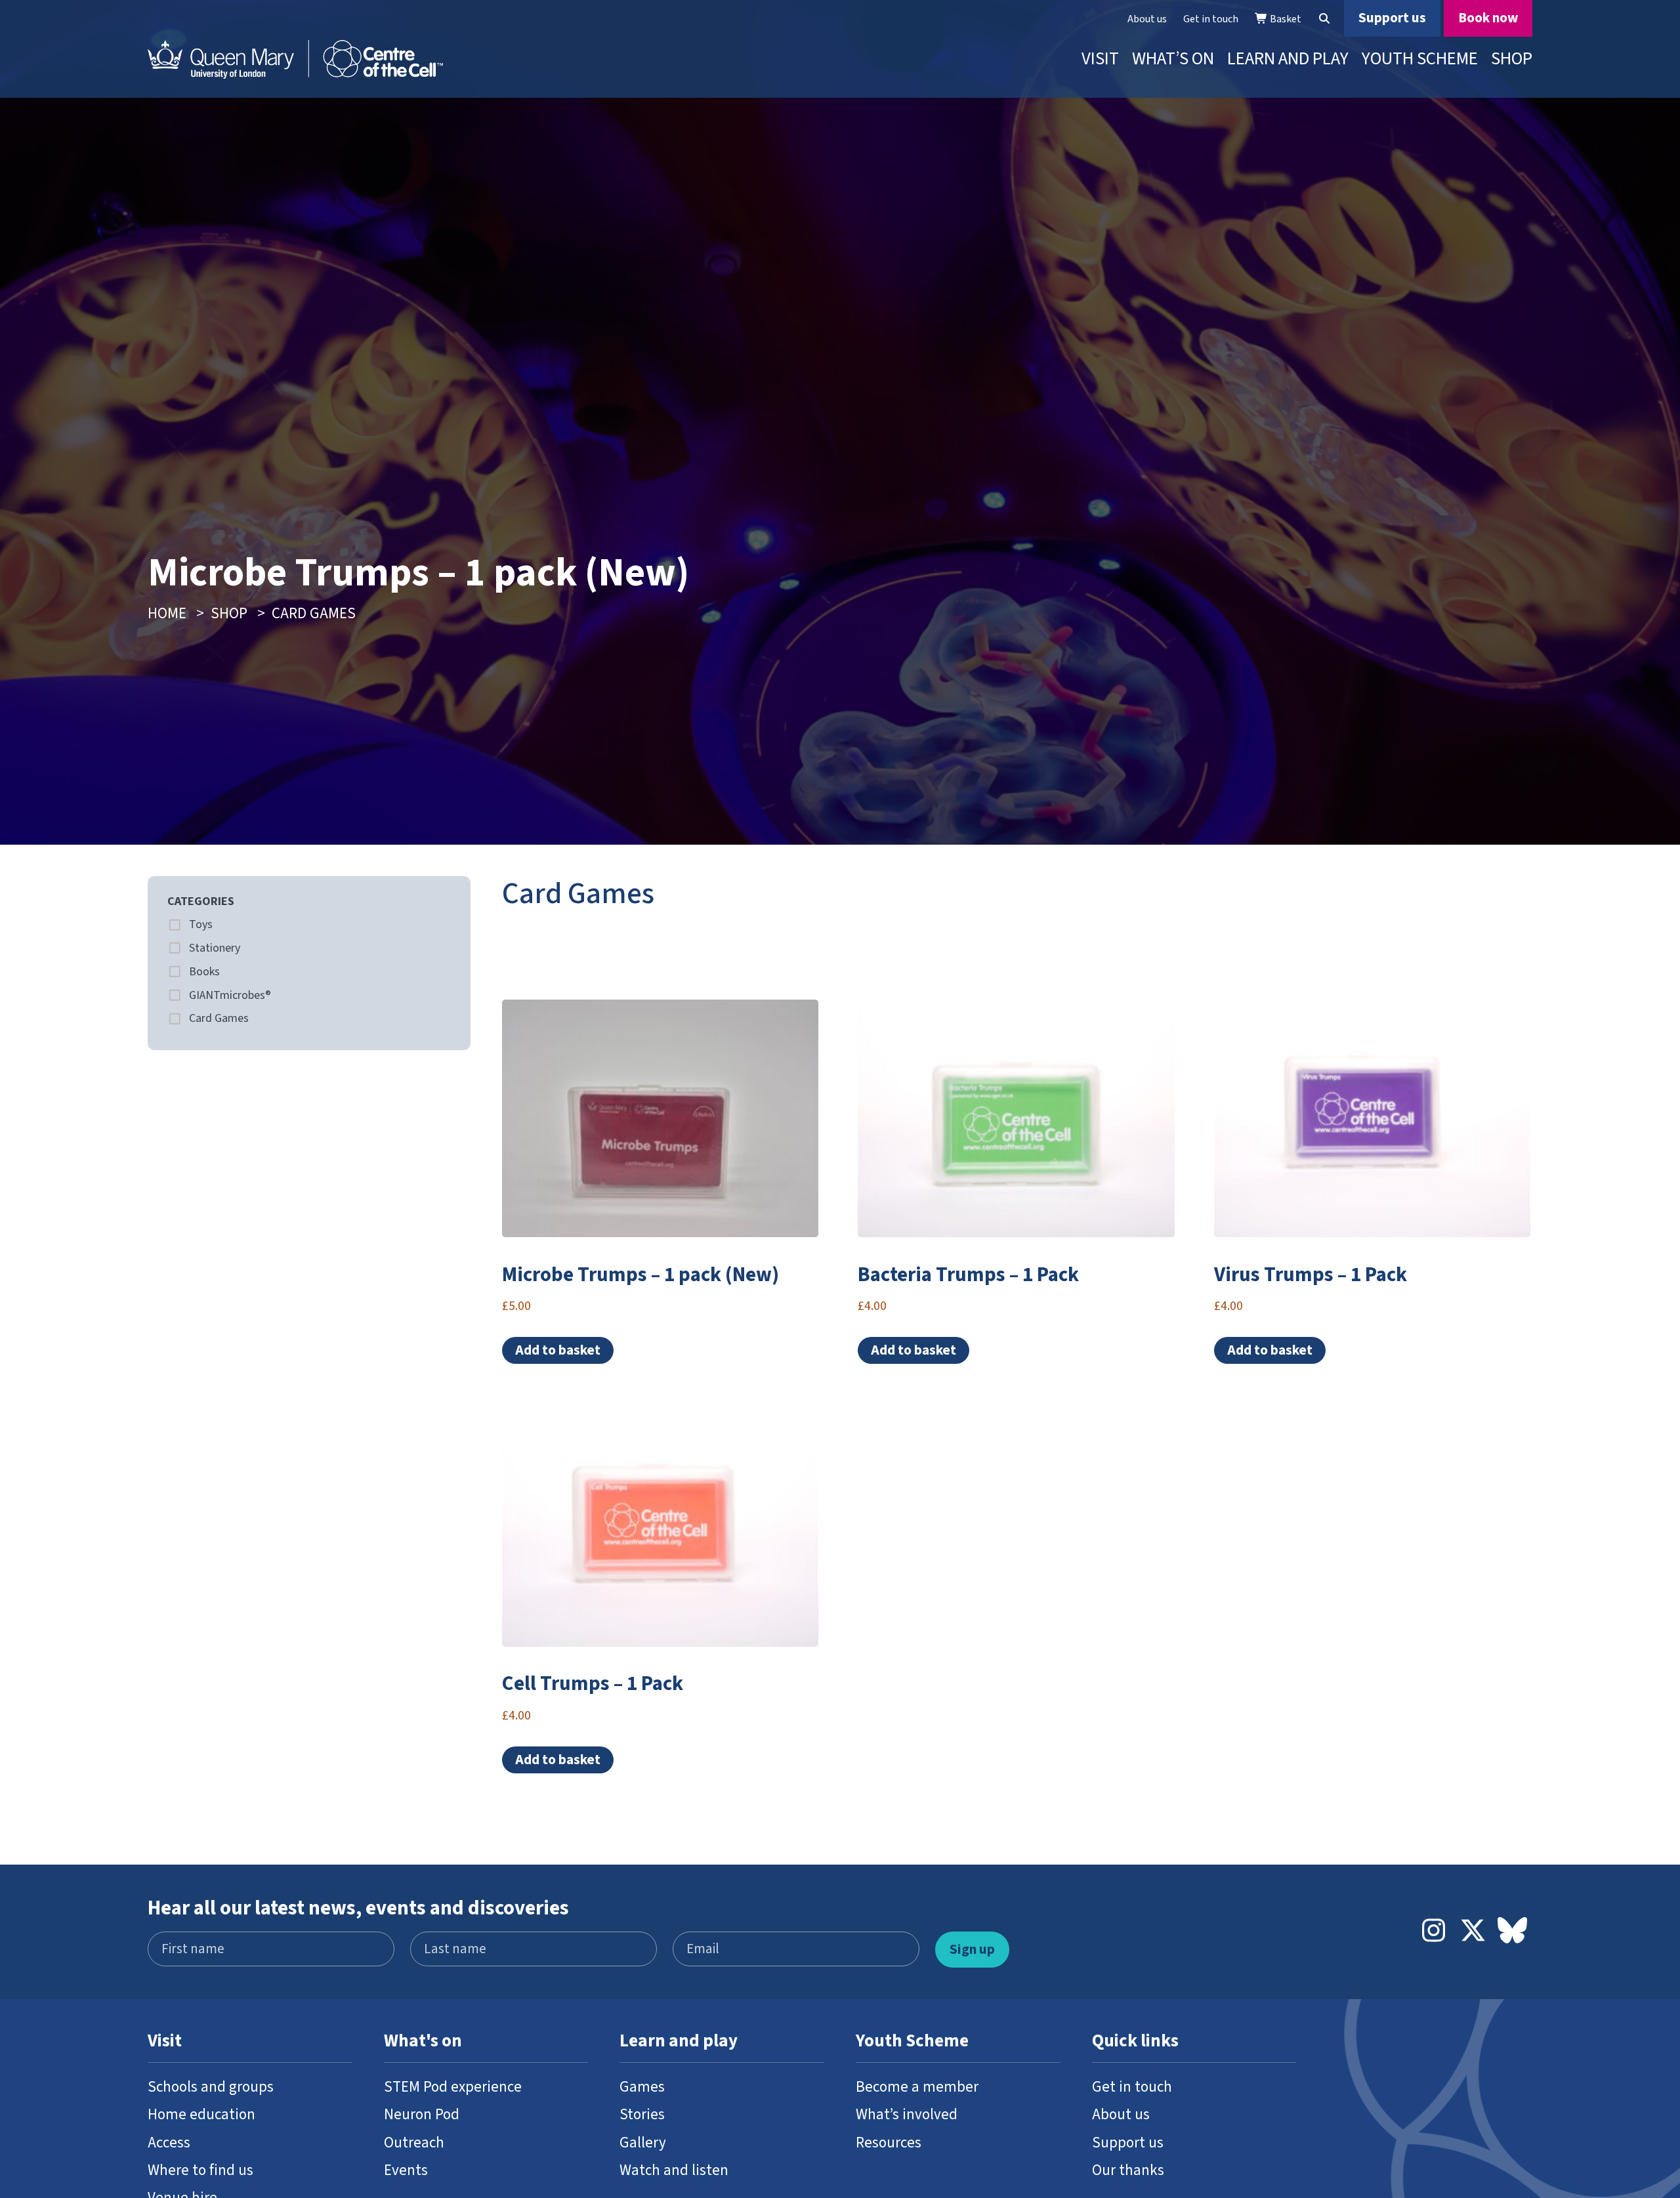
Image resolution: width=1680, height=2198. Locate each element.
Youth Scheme (1420, 59)
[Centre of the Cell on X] (1473, 1932)
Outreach (414, 2143)
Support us (1392, 18)
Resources (889, 2143)
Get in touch (1211, 19)
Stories (642, 2114)
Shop (1512, 59)
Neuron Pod (422, 2114)
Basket (1285, 19)
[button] (1324, 19)
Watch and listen (674, 2170)
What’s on (1173, 59)
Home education (201, 2114)
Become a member (917, 2087)
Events (406, 2170)
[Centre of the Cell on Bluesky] (1513, 1932)
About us (1147, 19)
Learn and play (1288, 59)
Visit (1100, 59)
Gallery (643, 2143)
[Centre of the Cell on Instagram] (1434, 1932)
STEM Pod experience (453, 2087)
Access (169, 2143)
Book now (1488, 18)
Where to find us (200, 2170)
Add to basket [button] (558, 1350)
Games (642, 2087)
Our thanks (1128, 2170)
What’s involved (907, 2114)
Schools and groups (211, 2087)
